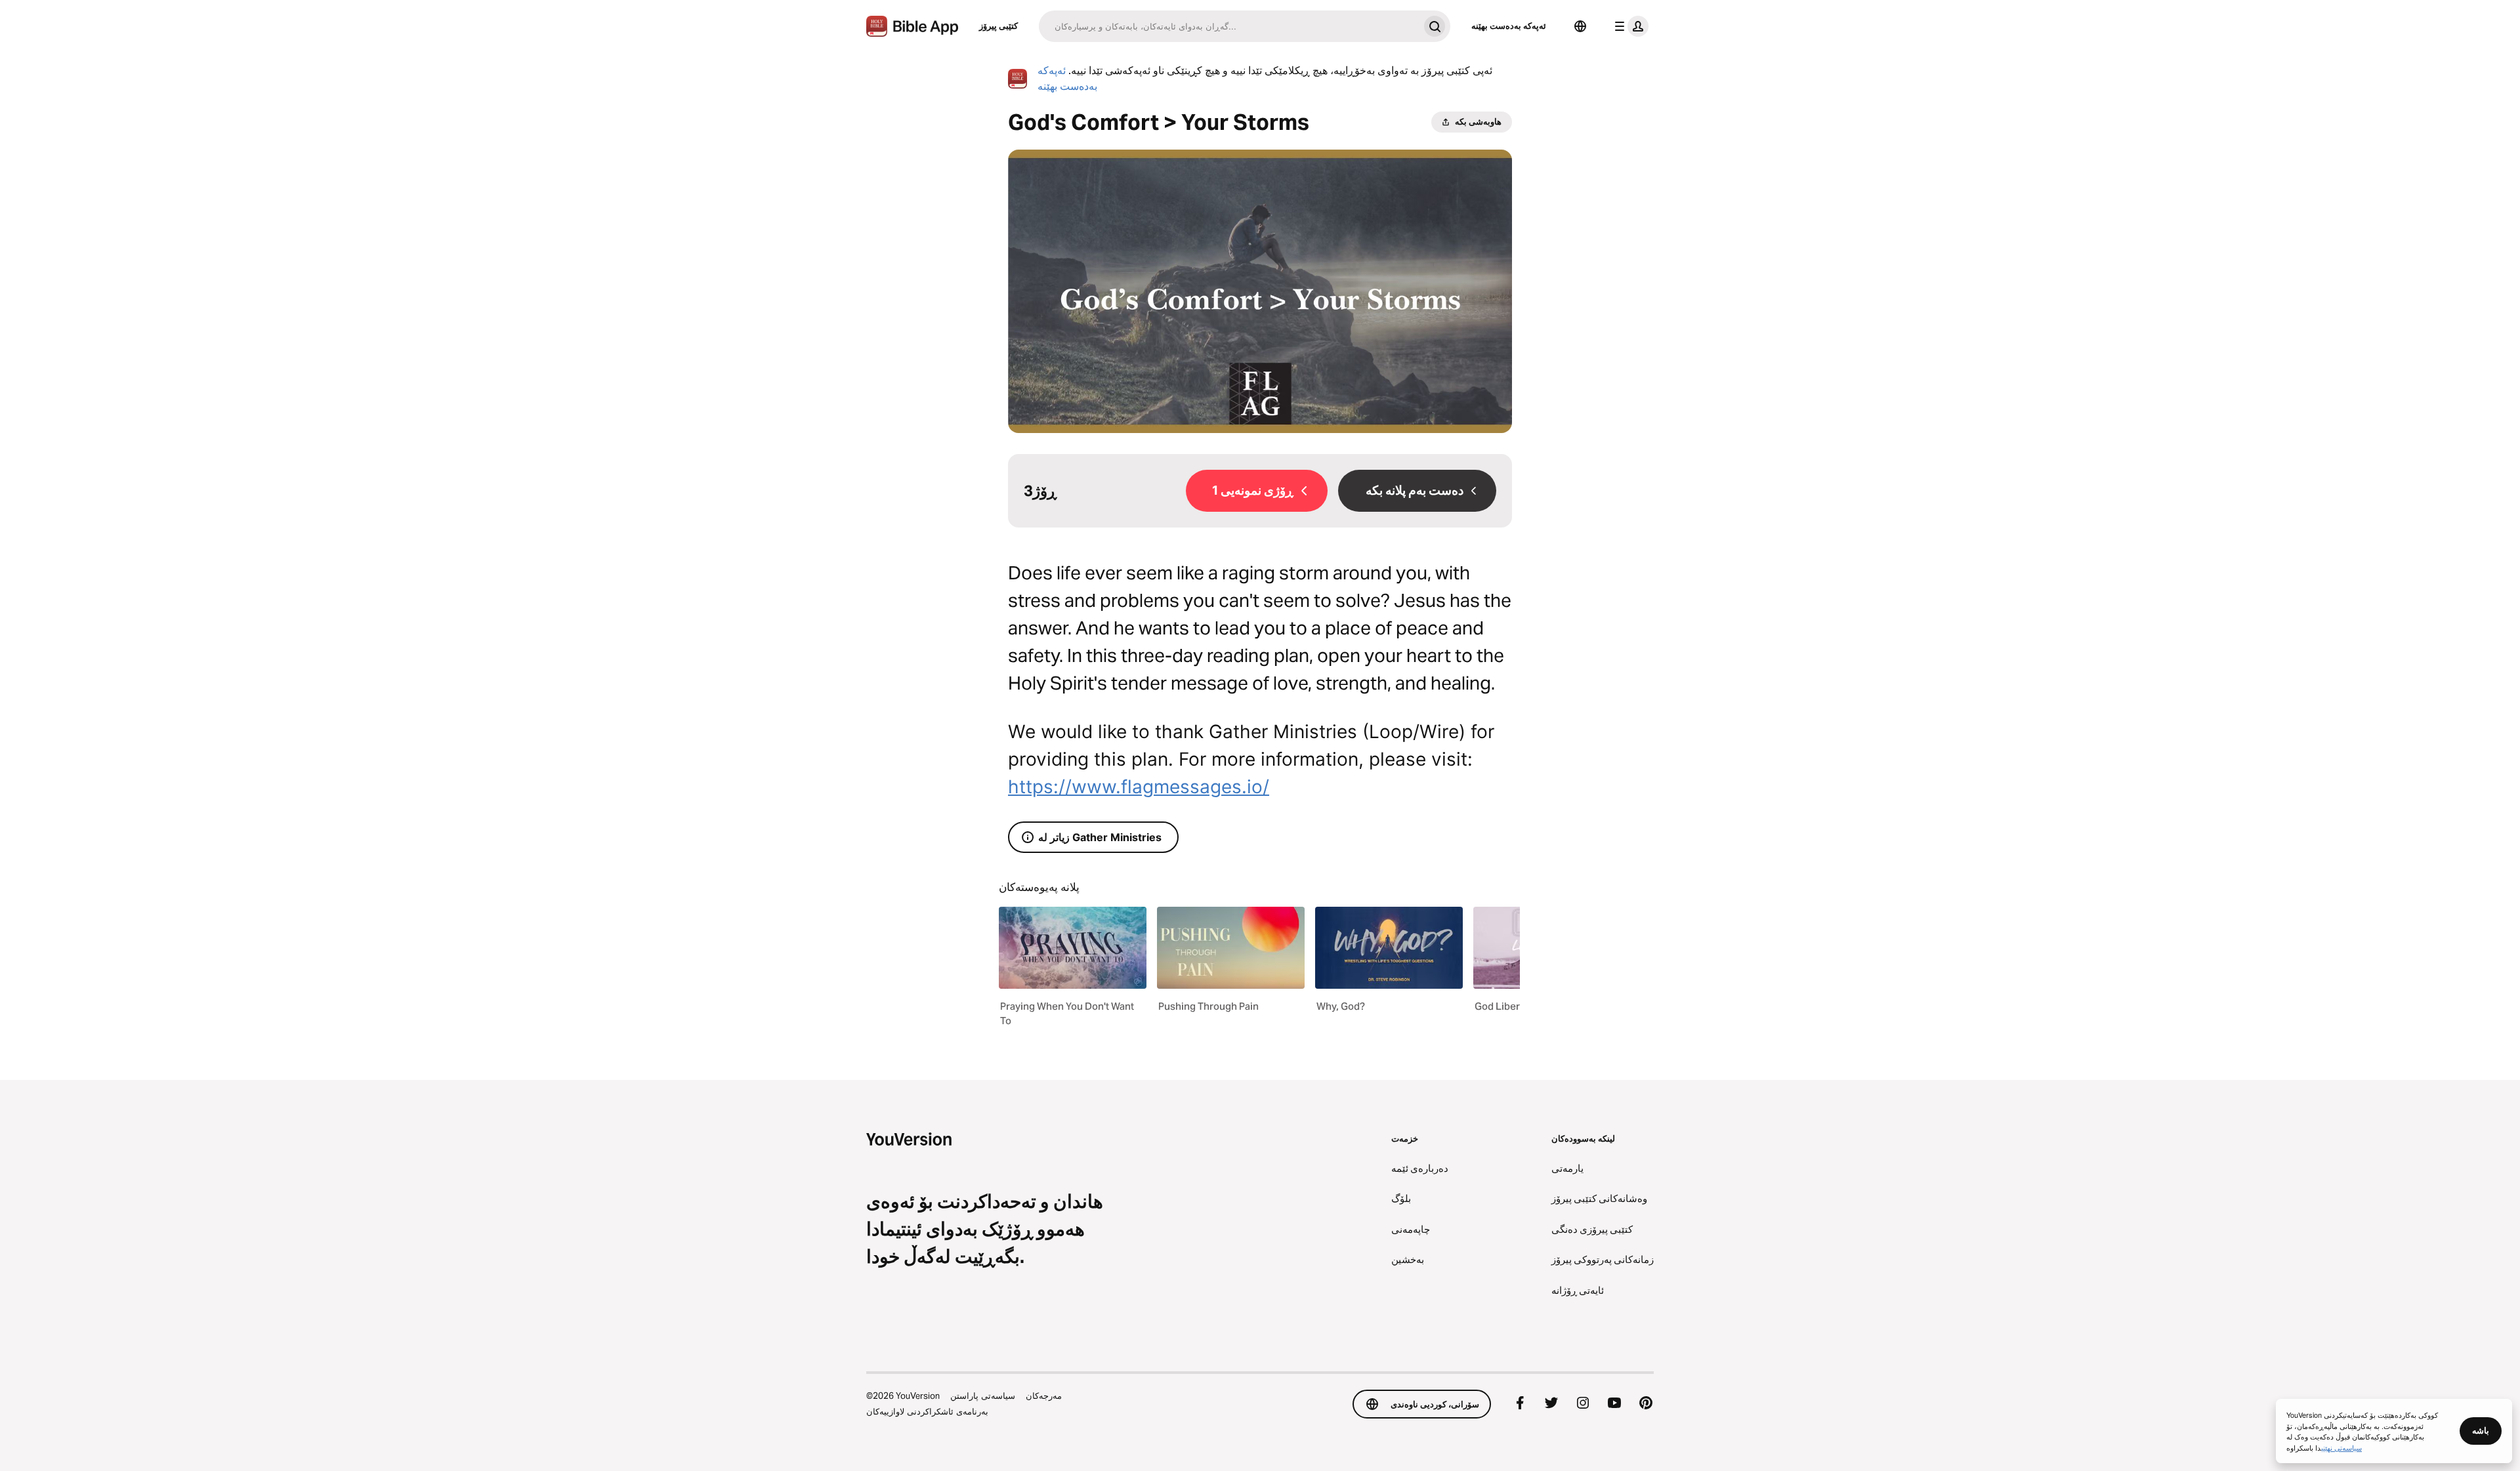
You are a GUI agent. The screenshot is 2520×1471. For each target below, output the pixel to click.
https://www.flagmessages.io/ (1139, 787)
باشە (2481, 1430)
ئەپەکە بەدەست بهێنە (1509, 26)
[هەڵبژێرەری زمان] (1580, 26)
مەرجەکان (1044, 1396)
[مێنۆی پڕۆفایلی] (1629, 26)
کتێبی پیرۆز (998, 26)
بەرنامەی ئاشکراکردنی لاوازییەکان (927, 1411)
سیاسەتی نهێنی (2341, 1447)
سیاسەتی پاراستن (983, 1396)
